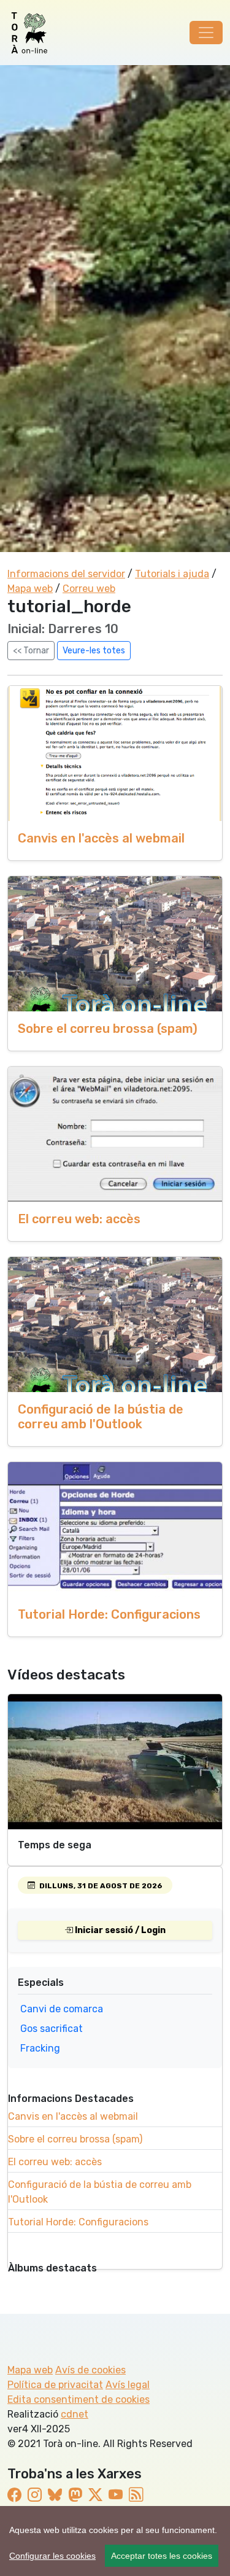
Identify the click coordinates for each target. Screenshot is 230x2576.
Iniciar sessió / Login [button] (119, 1930)
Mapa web (30, 589)
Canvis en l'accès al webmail (101, 838)
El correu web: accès (79, 1219)
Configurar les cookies (52, 2556)
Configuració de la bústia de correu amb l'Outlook (101, 1417)
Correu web (89, 589)
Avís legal (128, 2385)
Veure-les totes (94, 651)
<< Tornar (31, 651)
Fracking (40, 2048)
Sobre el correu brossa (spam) (108, 1029)
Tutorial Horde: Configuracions (109, 1614)
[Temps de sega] (115, 1762)
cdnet (75, 2414)
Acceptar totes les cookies (162, 2556)
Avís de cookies (90, 2370)
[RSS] (136, 2495)
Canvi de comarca (62, 2009)
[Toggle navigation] (206, 33)
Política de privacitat (55, 2385)
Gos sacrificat (52, 2029)
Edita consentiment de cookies (79, 2399)
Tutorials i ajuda (172, 574)
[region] (115, 2541)
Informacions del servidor (66, 574)
